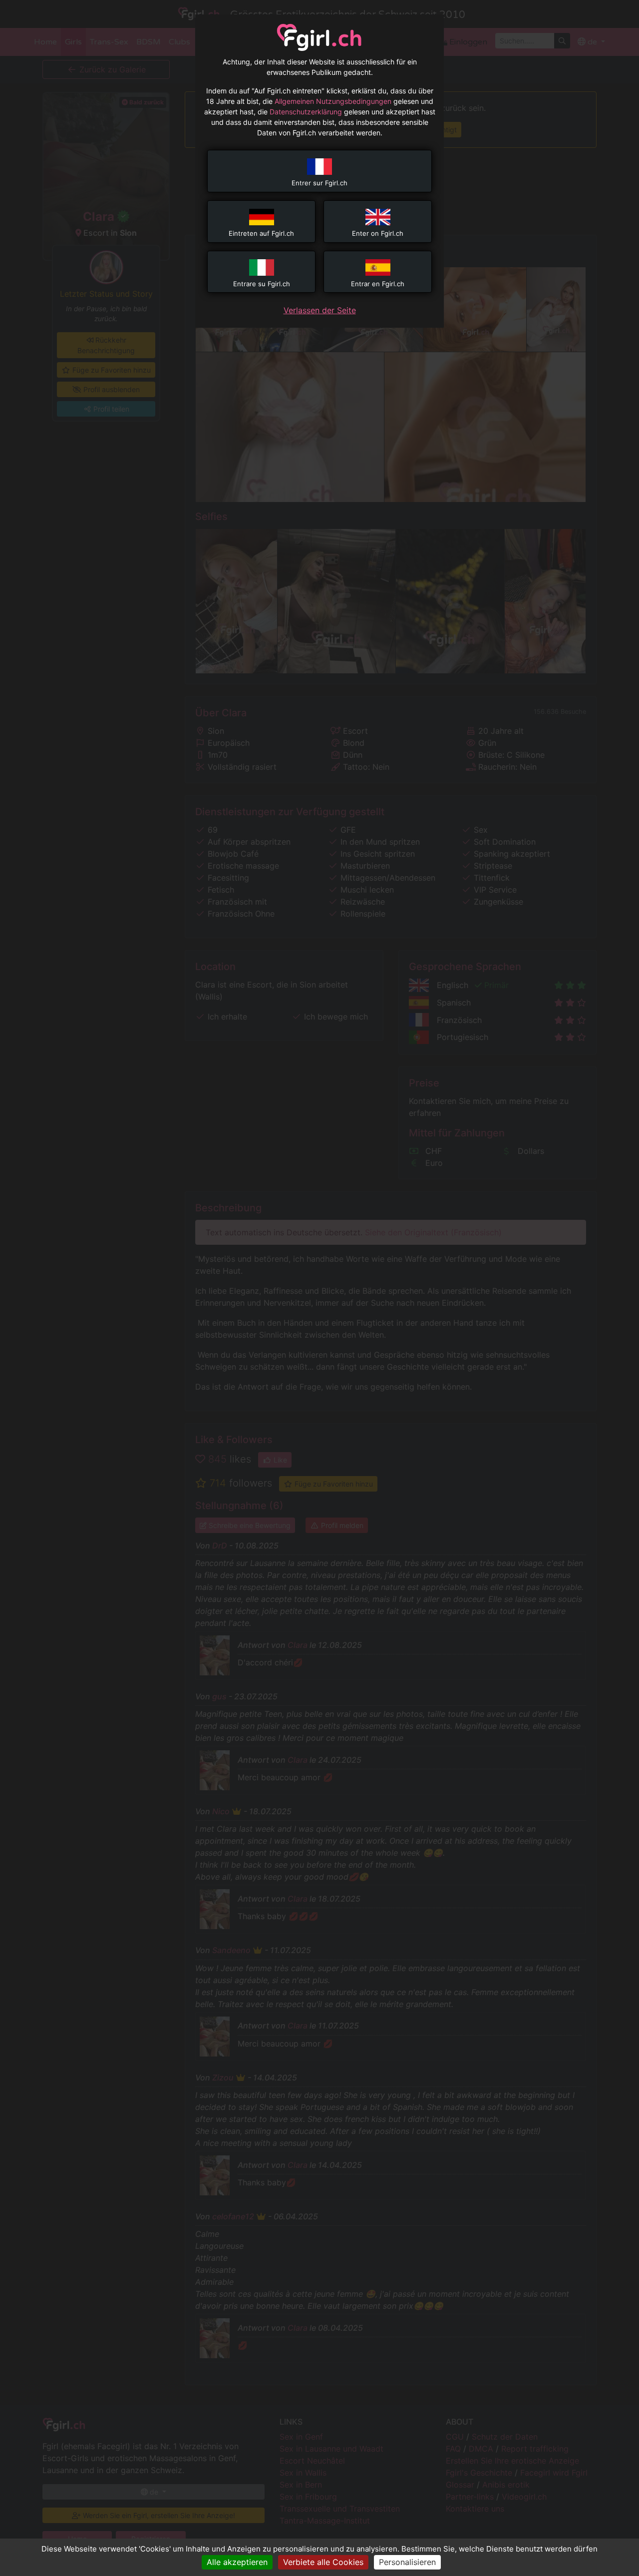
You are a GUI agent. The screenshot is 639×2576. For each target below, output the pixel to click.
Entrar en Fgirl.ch (378, 284)
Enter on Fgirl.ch (378, 233)
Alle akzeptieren (237, 2562)
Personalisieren (407, 2562)
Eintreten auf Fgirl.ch (261, 233)
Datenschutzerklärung (306, 112)
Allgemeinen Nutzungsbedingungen (333, 101)
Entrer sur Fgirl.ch (319, 183)
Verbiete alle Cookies (323, 2562)
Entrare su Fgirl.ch (262, 284)
